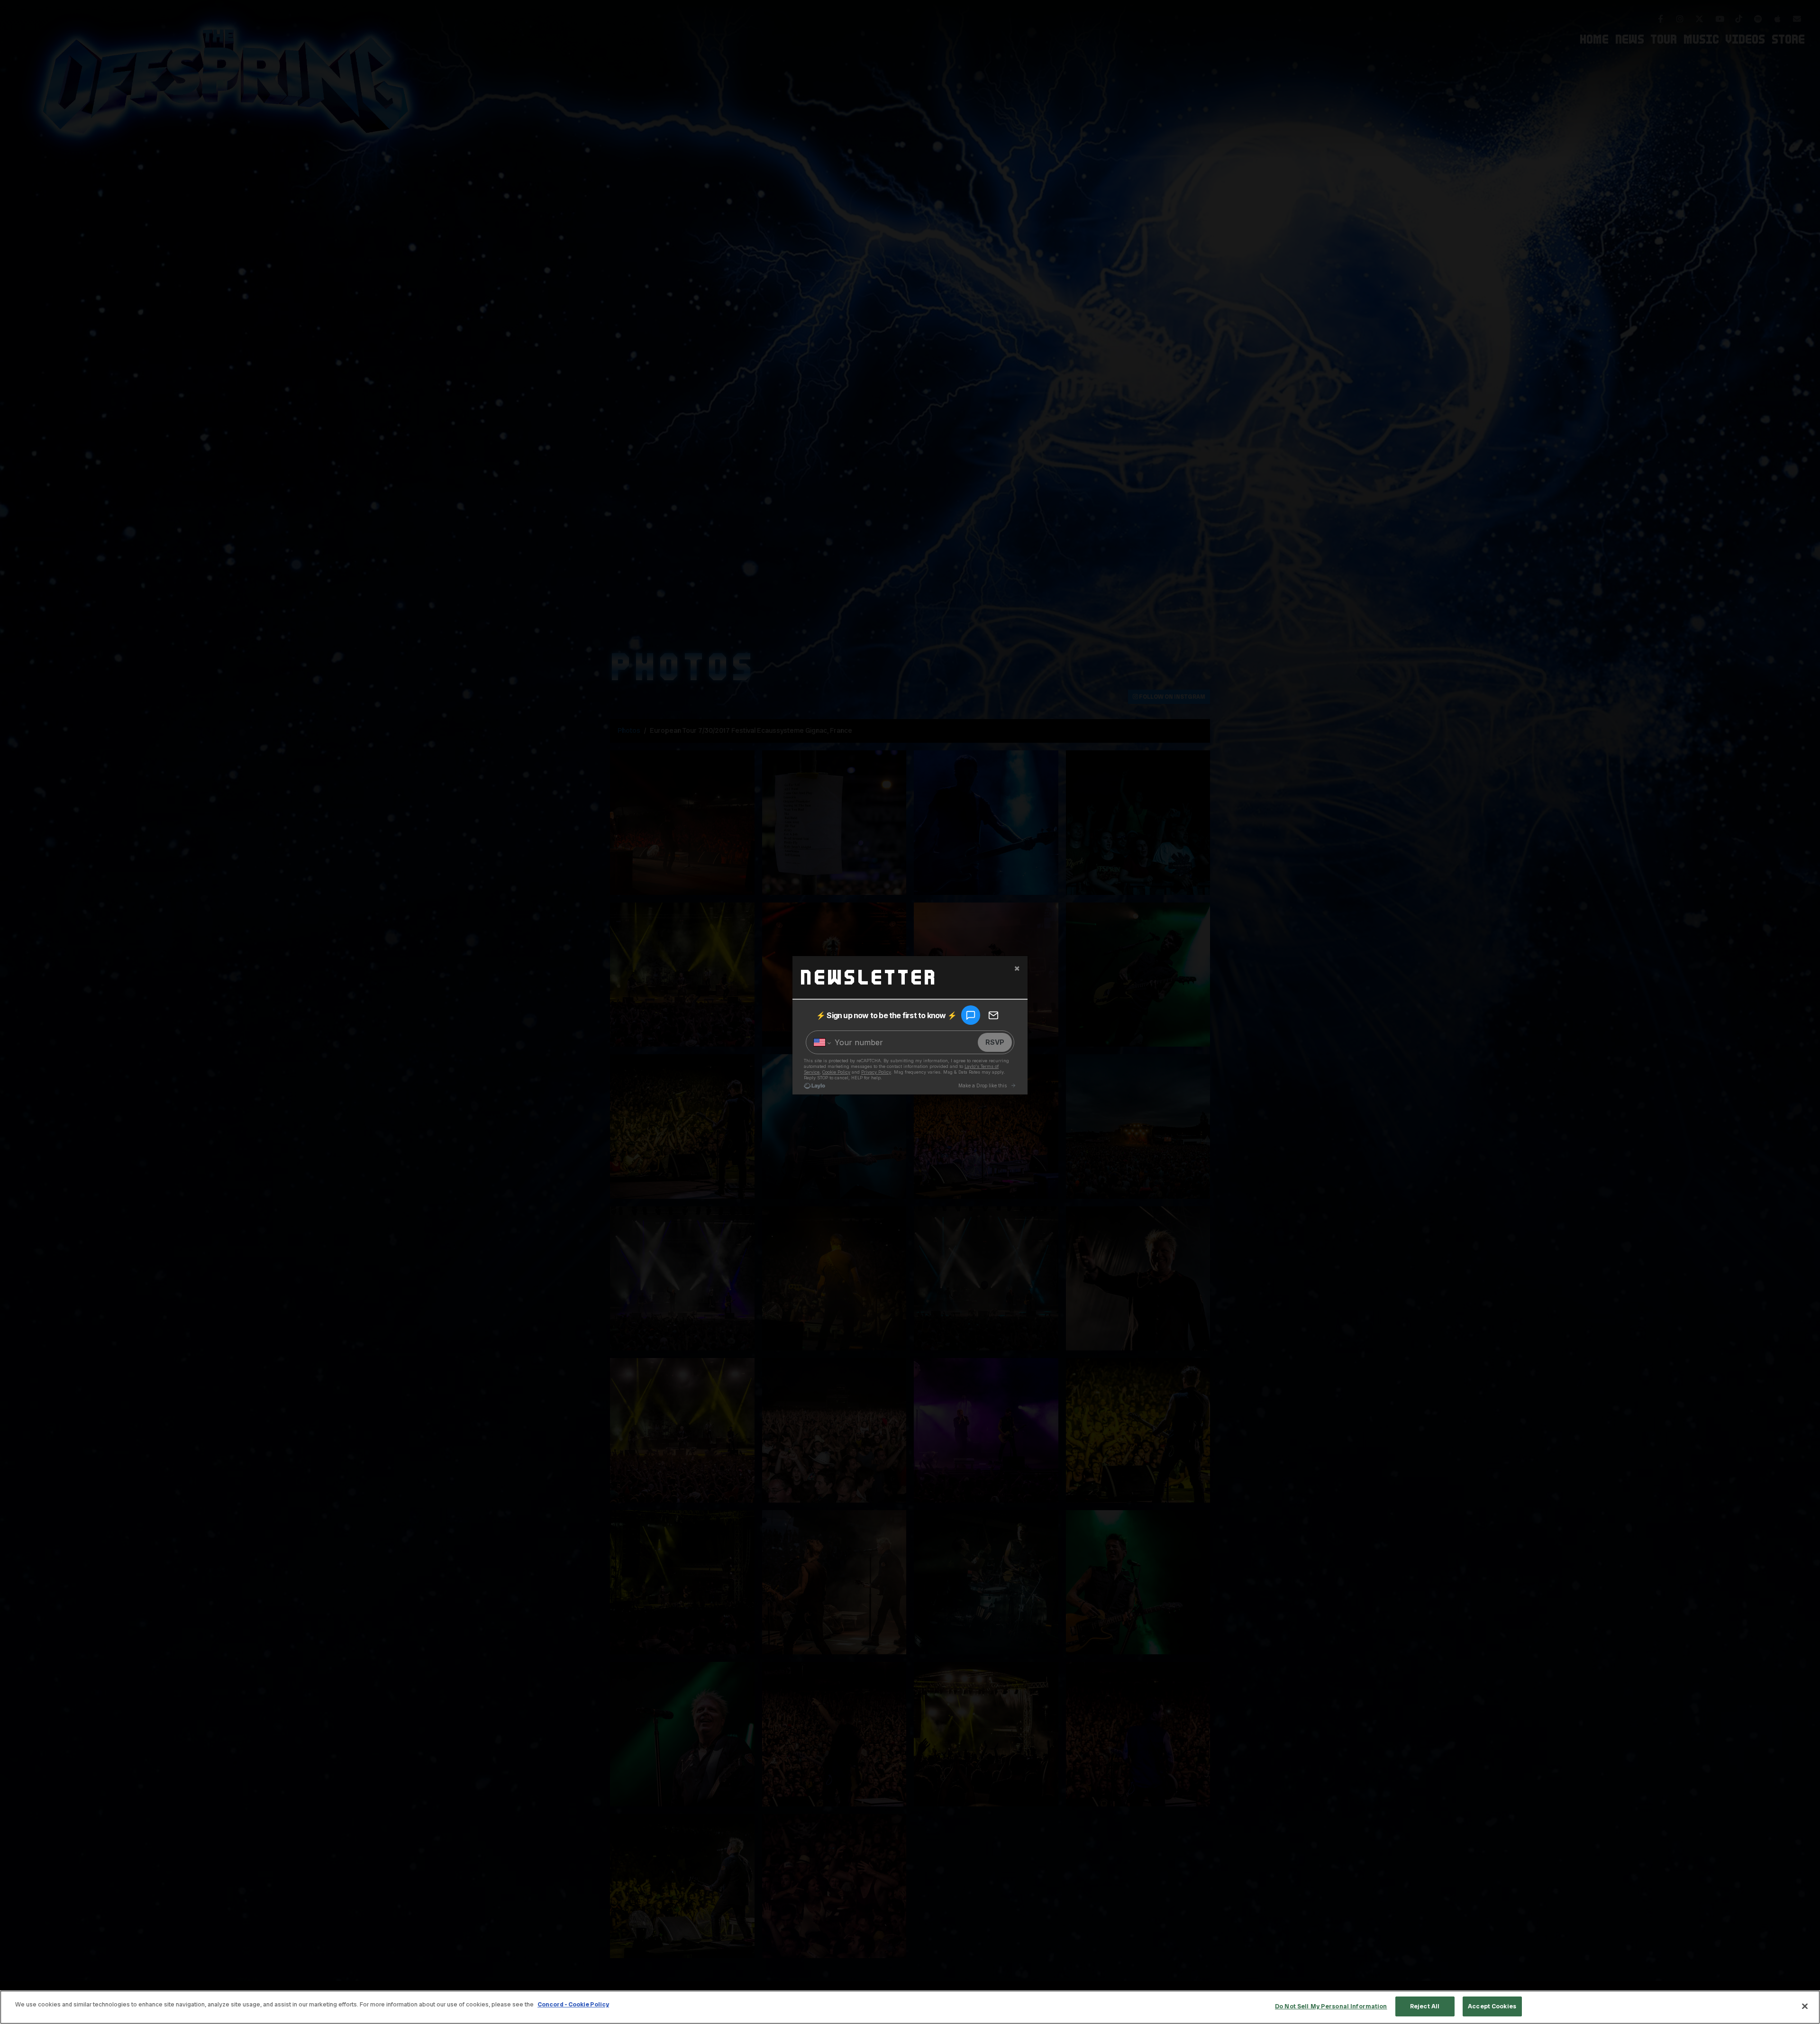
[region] (910, 2007)
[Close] (1805, 2006)
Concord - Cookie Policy (573, 2004)
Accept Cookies (1492, 2006)
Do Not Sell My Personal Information (1331, 2006)
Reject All (1425, 2006)
